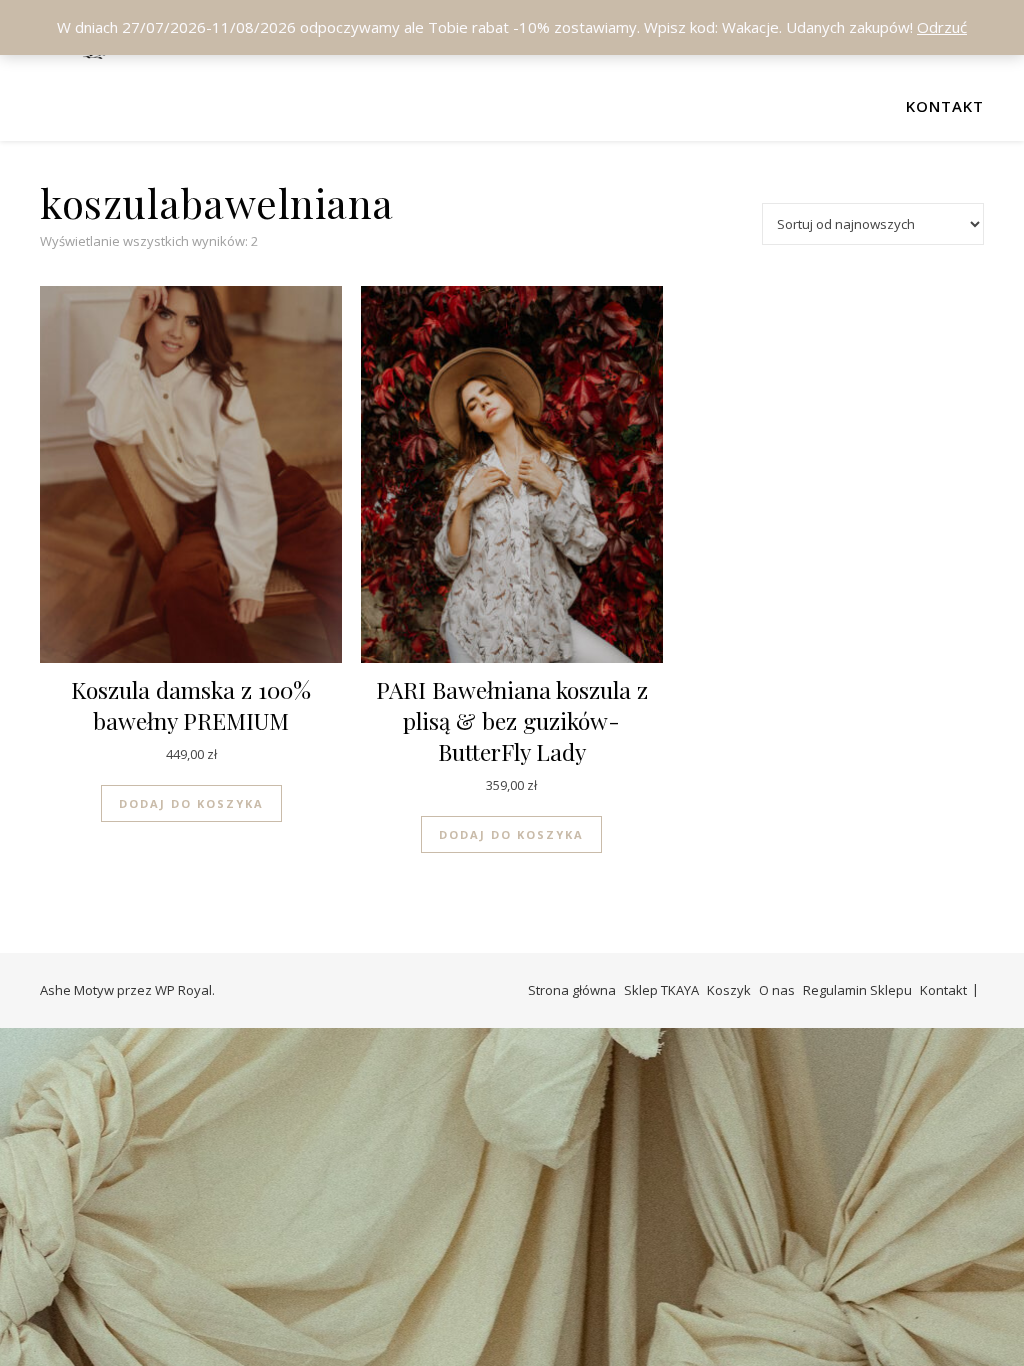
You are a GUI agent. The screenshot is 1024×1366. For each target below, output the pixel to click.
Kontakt (945, 106)
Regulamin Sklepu (857, 990)
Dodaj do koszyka (191, 803)
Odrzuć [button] (942, 27)
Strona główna (572, 990)
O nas (777, 990)
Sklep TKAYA (661, 990)
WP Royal (183, 990)
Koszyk (729, 990)
